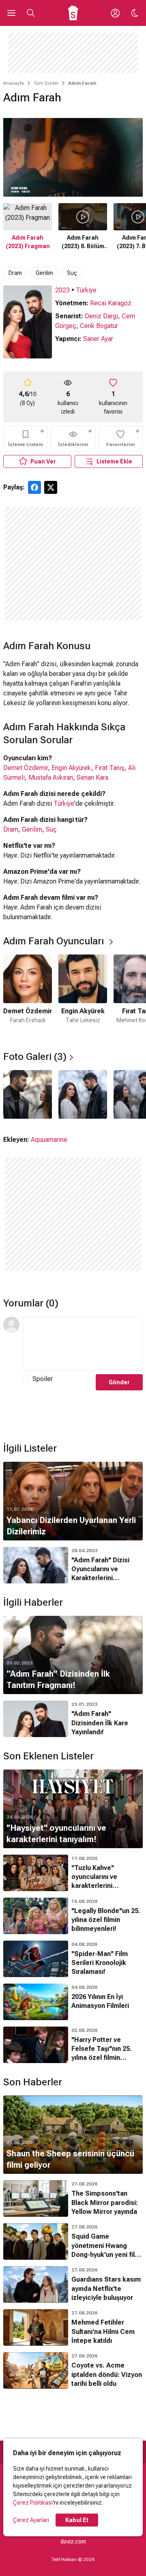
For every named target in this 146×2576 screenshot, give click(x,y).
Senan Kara (92, 778)
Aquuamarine (49, 1140)
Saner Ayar (98, 339)
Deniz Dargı (101, 316)
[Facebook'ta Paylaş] (34, 487)
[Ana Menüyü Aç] (11, 13)
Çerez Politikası (33, 2503)
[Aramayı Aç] (31, 13)
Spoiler (43, 1379)
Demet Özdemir (26, 768)
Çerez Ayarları (31, 2520)
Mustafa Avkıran (51, 778)
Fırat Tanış (110, 768)
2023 (62, 290)
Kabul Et (77, 2520)
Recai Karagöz (111, 303)
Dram (15, 273)
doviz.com (73, 2542)
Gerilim (44, 273)
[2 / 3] (83, 1094)
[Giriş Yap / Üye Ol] (115, 13)
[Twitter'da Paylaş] (51, 487)
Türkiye (86, 290)
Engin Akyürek (71, 768)
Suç (72, 273)
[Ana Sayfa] (73, 13)
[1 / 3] (28, 1094)
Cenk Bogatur (99, 326)
